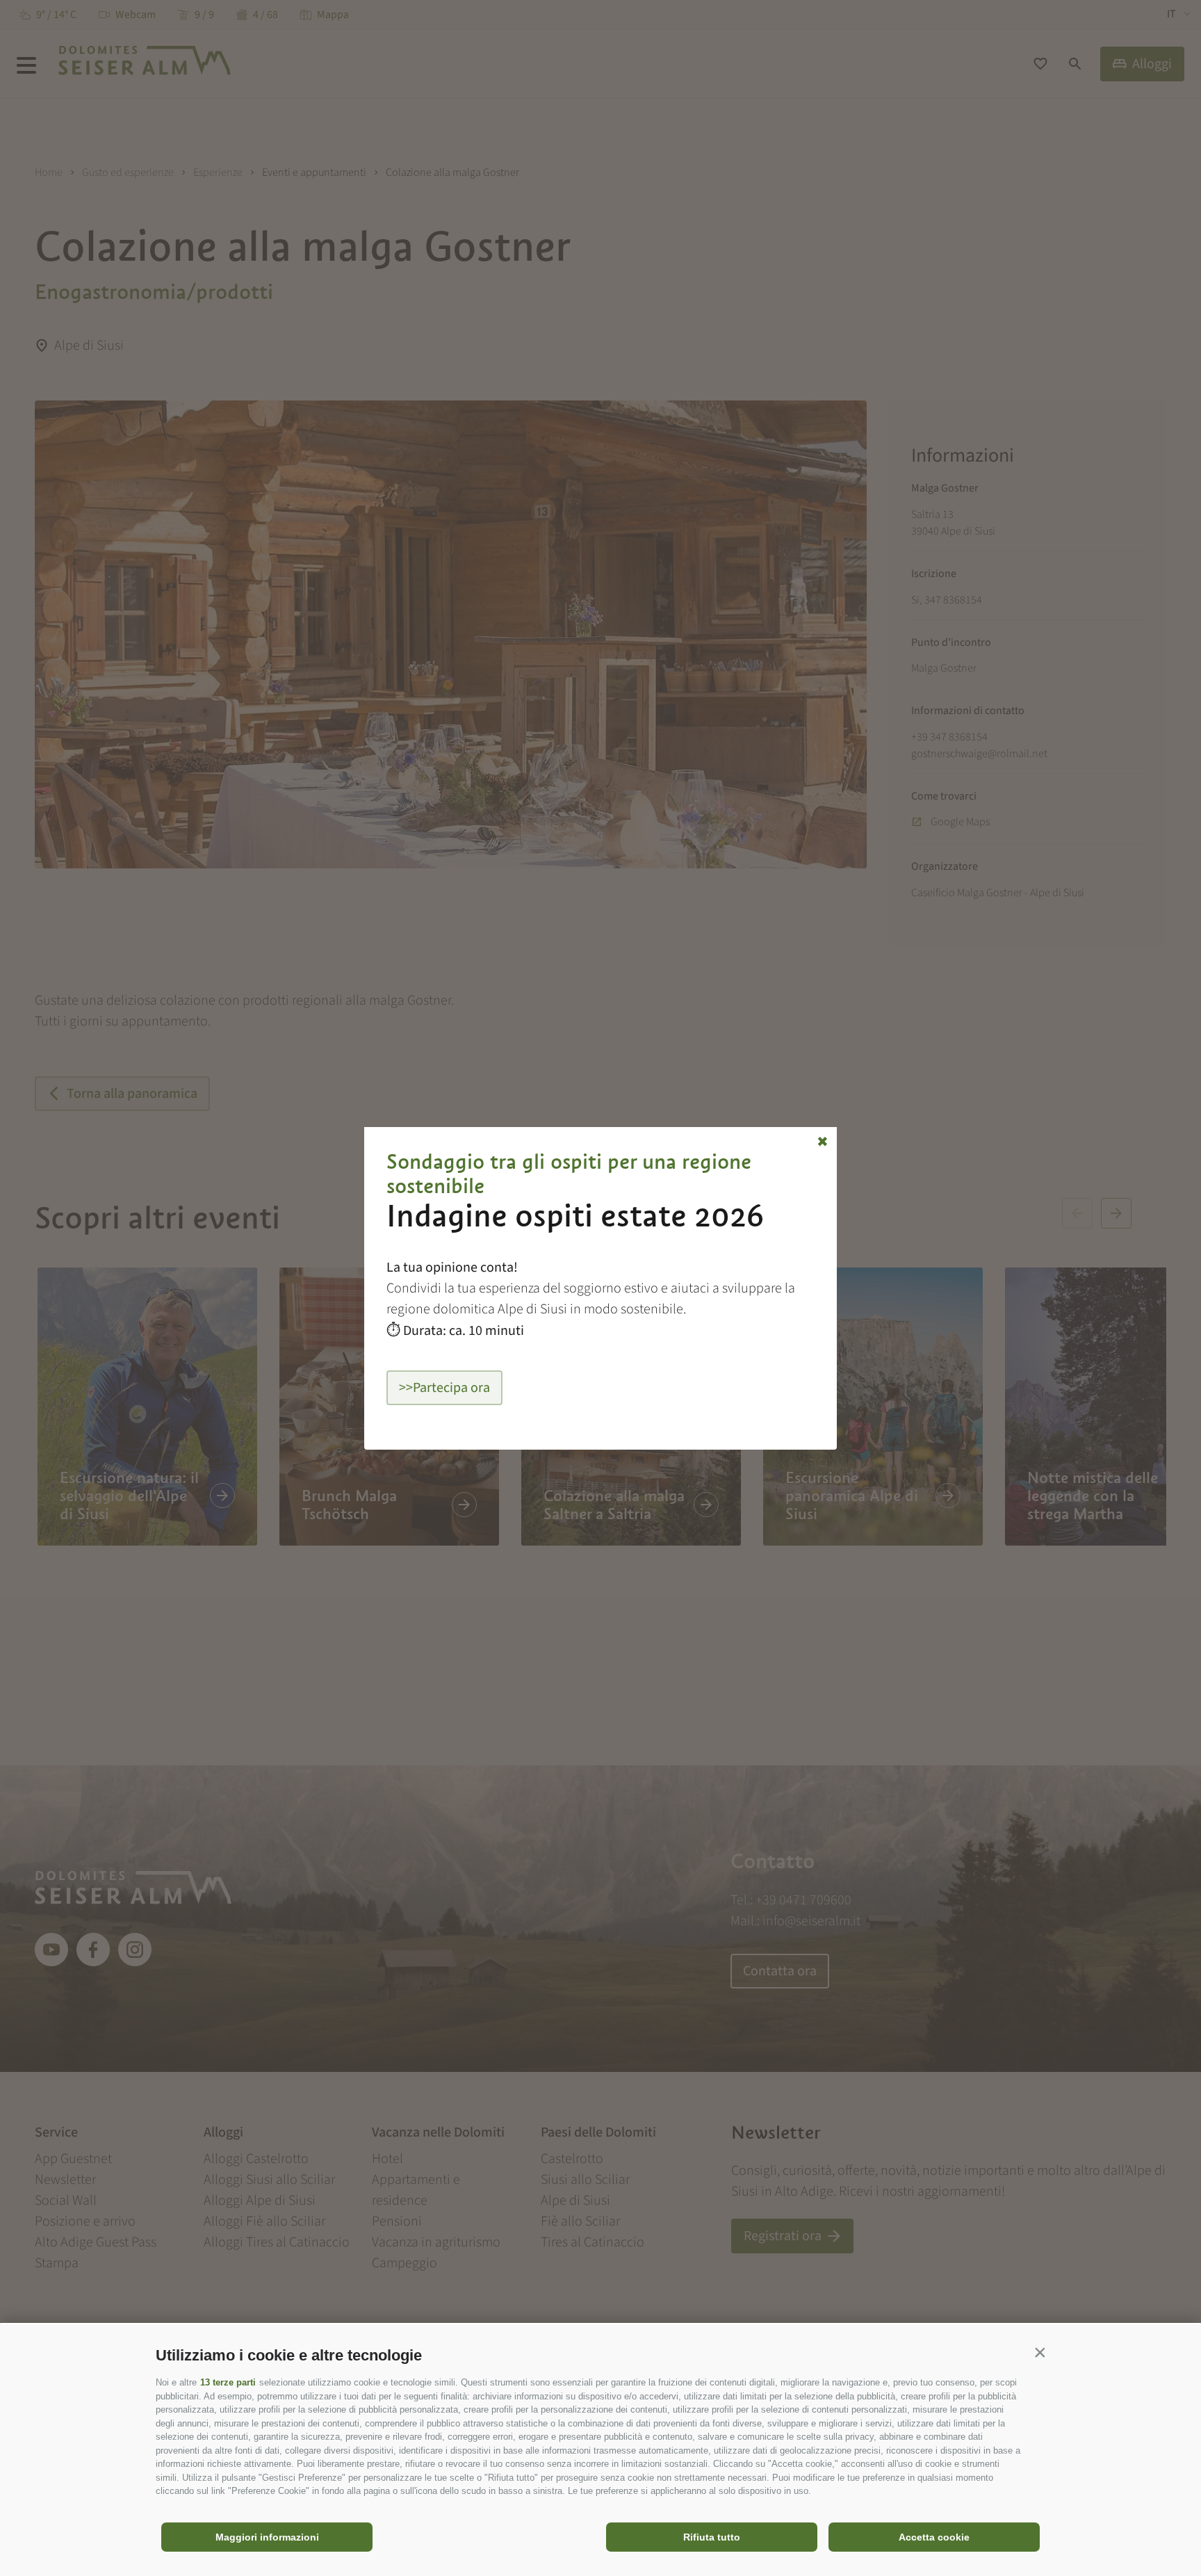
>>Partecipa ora (444, 1388)
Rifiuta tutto (712, 2537)
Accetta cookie (934, 2537)
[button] (1040, 2352)
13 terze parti (228, 2382)
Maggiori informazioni (267, 2537)
